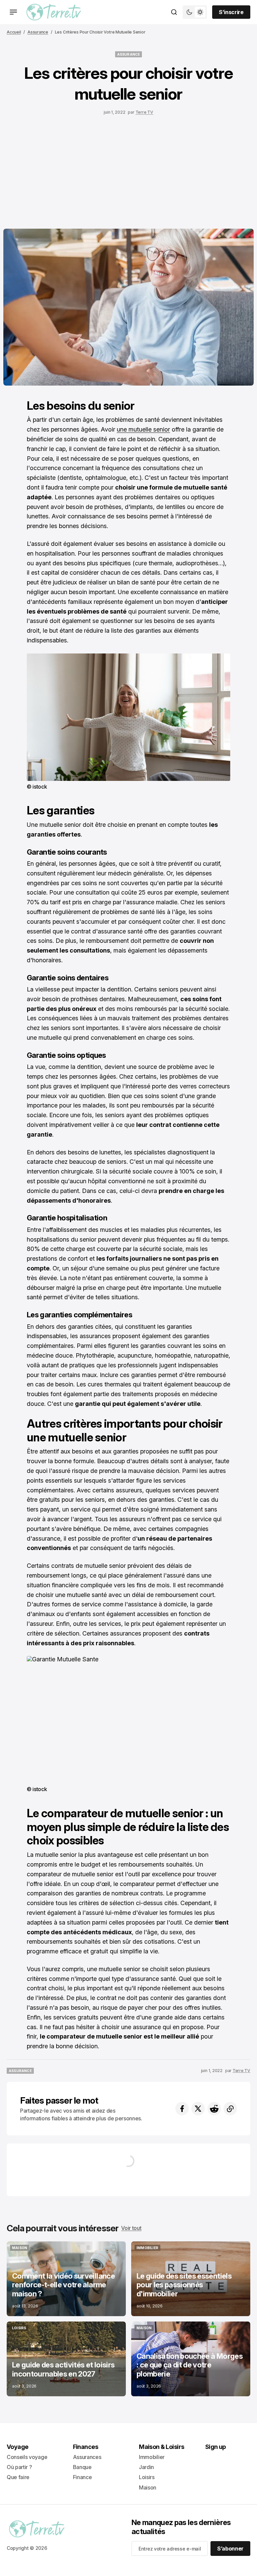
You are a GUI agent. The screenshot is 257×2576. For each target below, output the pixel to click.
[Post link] (66, 2279)
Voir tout (131, 2228)
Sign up (216, 2447)
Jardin (146, 2467)
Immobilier (152, 2457)
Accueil (14, 32)
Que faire (18, 2477)
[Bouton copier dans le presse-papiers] (230, 2109)
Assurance (38, 32)
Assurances (87, 2457)
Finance (82, 2477)
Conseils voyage (27, 2457)
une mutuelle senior (143, 429)
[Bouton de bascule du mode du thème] (195, 12)
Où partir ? (19, 2467)
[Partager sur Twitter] (198, 2109)
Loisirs (147, 2477)
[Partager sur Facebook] (182, 2109)
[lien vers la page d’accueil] (54, 12)
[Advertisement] (128, 170)
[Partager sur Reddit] (214, 2109)
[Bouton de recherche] (174, 12)
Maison (148, 2487)
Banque (82, 2467)
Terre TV (144, 112)
